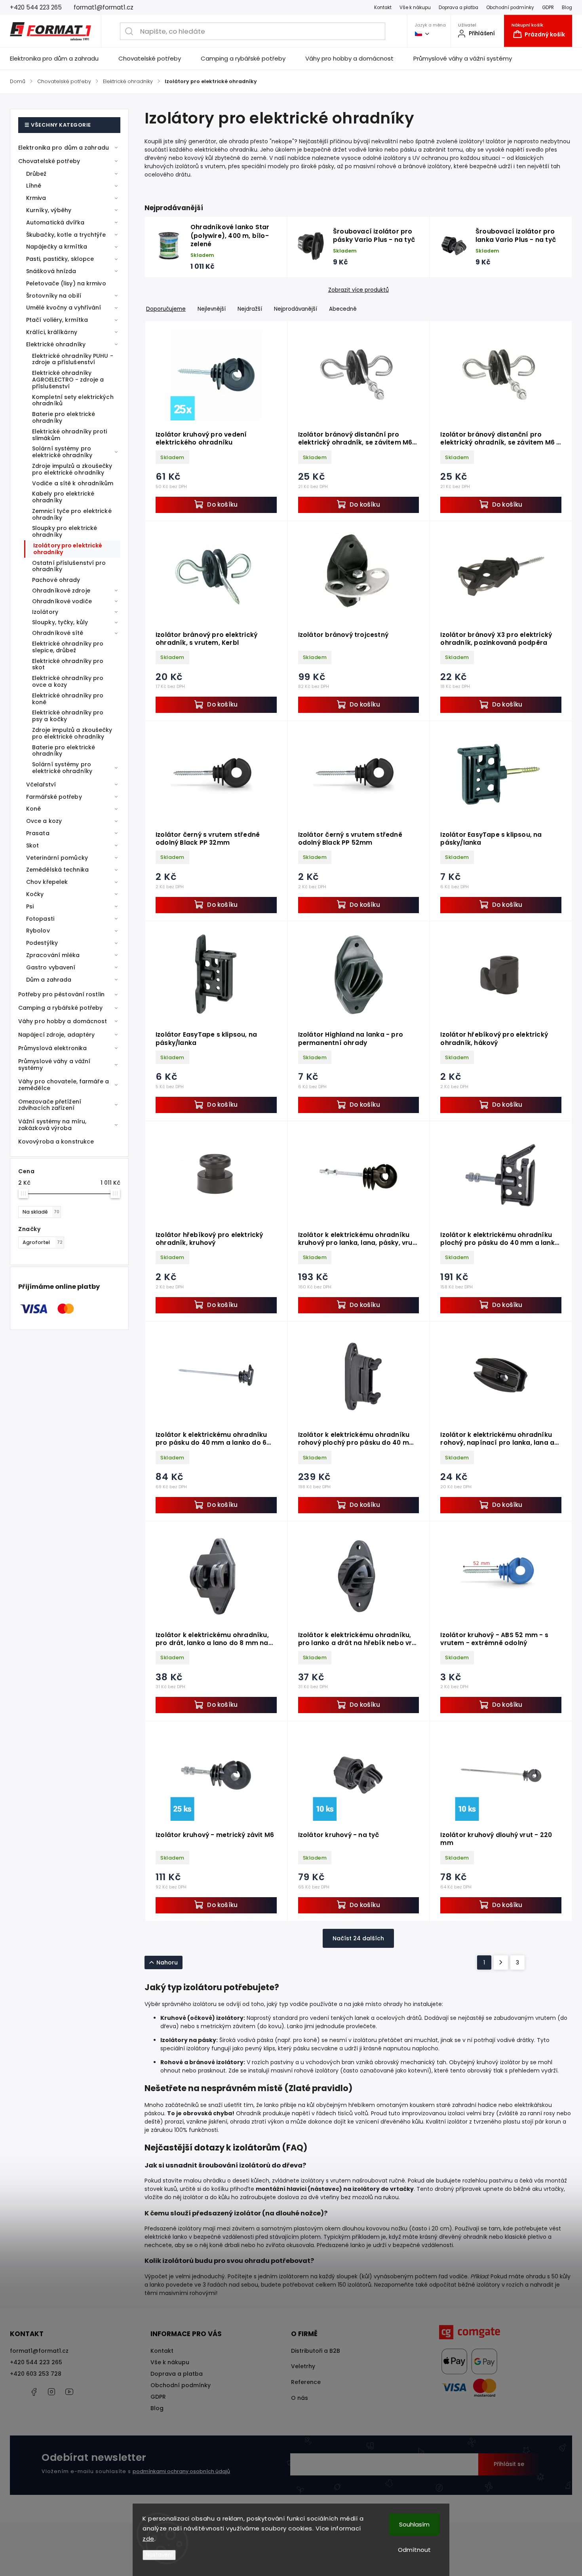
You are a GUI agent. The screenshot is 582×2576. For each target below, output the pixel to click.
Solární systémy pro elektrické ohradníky (62, 452)
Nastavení (159, 2555)
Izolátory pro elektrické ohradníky (68, 549)
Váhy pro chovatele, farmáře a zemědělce (64, 1085)
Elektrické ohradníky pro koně (68, 699)
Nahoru (167, 1962)
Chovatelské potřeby (49, 161)
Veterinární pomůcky (57, 858)
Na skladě (41, 1212)
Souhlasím (414, 2524)
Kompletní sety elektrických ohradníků (73, 400)
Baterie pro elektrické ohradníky (64, 417)
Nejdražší (250, 309)
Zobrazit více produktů (359, 290)
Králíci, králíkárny (52, 332)
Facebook (34, 2392)
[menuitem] (59, 59)
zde (148, 2539)
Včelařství (41, 785)
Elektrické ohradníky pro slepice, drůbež (68, 647)
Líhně (34, 186)
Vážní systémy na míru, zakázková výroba (52, 1125)
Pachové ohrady (56, 580)
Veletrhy (303, 2366)
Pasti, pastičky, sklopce (60, 259)
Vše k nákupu (415, 8)
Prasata (38, 833)
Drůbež (36, 174)
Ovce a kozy (44, 821)
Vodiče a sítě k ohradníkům (73, 483)
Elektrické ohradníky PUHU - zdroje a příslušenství (73, 359)
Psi (30, 906)
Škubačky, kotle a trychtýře (66, 235)
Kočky (35, 894)
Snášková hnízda (51, 271)
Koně (33, 809)
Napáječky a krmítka (57, 247)
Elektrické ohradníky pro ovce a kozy (68, 681)
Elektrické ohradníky (56, 344)
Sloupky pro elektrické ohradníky (65, 531)
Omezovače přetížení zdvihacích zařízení (50, 1105)
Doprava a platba (458, 8)
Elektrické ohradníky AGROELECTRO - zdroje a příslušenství (68, 380)
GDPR (548, 8)
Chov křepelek (47, 882)
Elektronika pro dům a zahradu (64, 148)
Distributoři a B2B (316, 2351)
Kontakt (383, 8)
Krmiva (36, 198)
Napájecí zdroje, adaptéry (57, 1035)
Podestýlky (42, 943)
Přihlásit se (509, 2464)
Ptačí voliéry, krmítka (57, 320)
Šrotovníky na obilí (54, 296)
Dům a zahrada (49, 980)
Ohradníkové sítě (58, 633)
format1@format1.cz (39, 2351)
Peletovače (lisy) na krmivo (66, 283)
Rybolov (38, 931)
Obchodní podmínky (510, 8)
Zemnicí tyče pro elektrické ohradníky (72, 514)
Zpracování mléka (53, 955)
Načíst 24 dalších (358, 1938)
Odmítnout (414, 2550)
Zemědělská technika (57, 870)
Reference (306, 2382)
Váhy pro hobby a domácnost (63, 1021)
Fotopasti (40, 919)
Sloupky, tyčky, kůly (60, 622)
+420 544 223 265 (36, 2362)
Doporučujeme (166, 309)
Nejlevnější (212, 309)
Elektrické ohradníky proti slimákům (70, 435)
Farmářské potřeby (54, 797)
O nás (300, 2398)
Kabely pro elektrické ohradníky (63, 497)
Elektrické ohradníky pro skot (68, 664)
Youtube (69, 2392)
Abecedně (343, 309)
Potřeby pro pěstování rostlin (61, 994)
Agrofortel (43, 1242)
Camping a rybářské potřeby (61, 1008)
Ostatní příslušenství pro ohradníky (69, 566)
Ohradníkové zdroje (61, 591)
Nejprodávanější (296, 309)
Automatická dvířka (55, 222)
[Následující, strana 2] (501, 1962)
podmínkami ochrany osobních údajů (181, 2471)
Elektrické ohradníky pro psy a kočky (68, 716)
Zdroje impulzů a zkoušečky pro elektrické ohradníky (72, 469)
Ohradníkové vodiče (62, 601)
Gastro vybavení (51, 967)
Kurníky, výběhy (49, 210)
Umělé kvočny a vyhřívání (64, 308)
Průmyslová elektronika (52, 1048)
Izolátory (45, 612)
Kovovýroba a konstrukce (56, 1142)
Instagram (51, 2392)
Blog (567, 8)
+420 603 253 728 (36, 2374)
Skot (32, 845)
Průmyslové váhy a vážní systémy (54, 1065)
